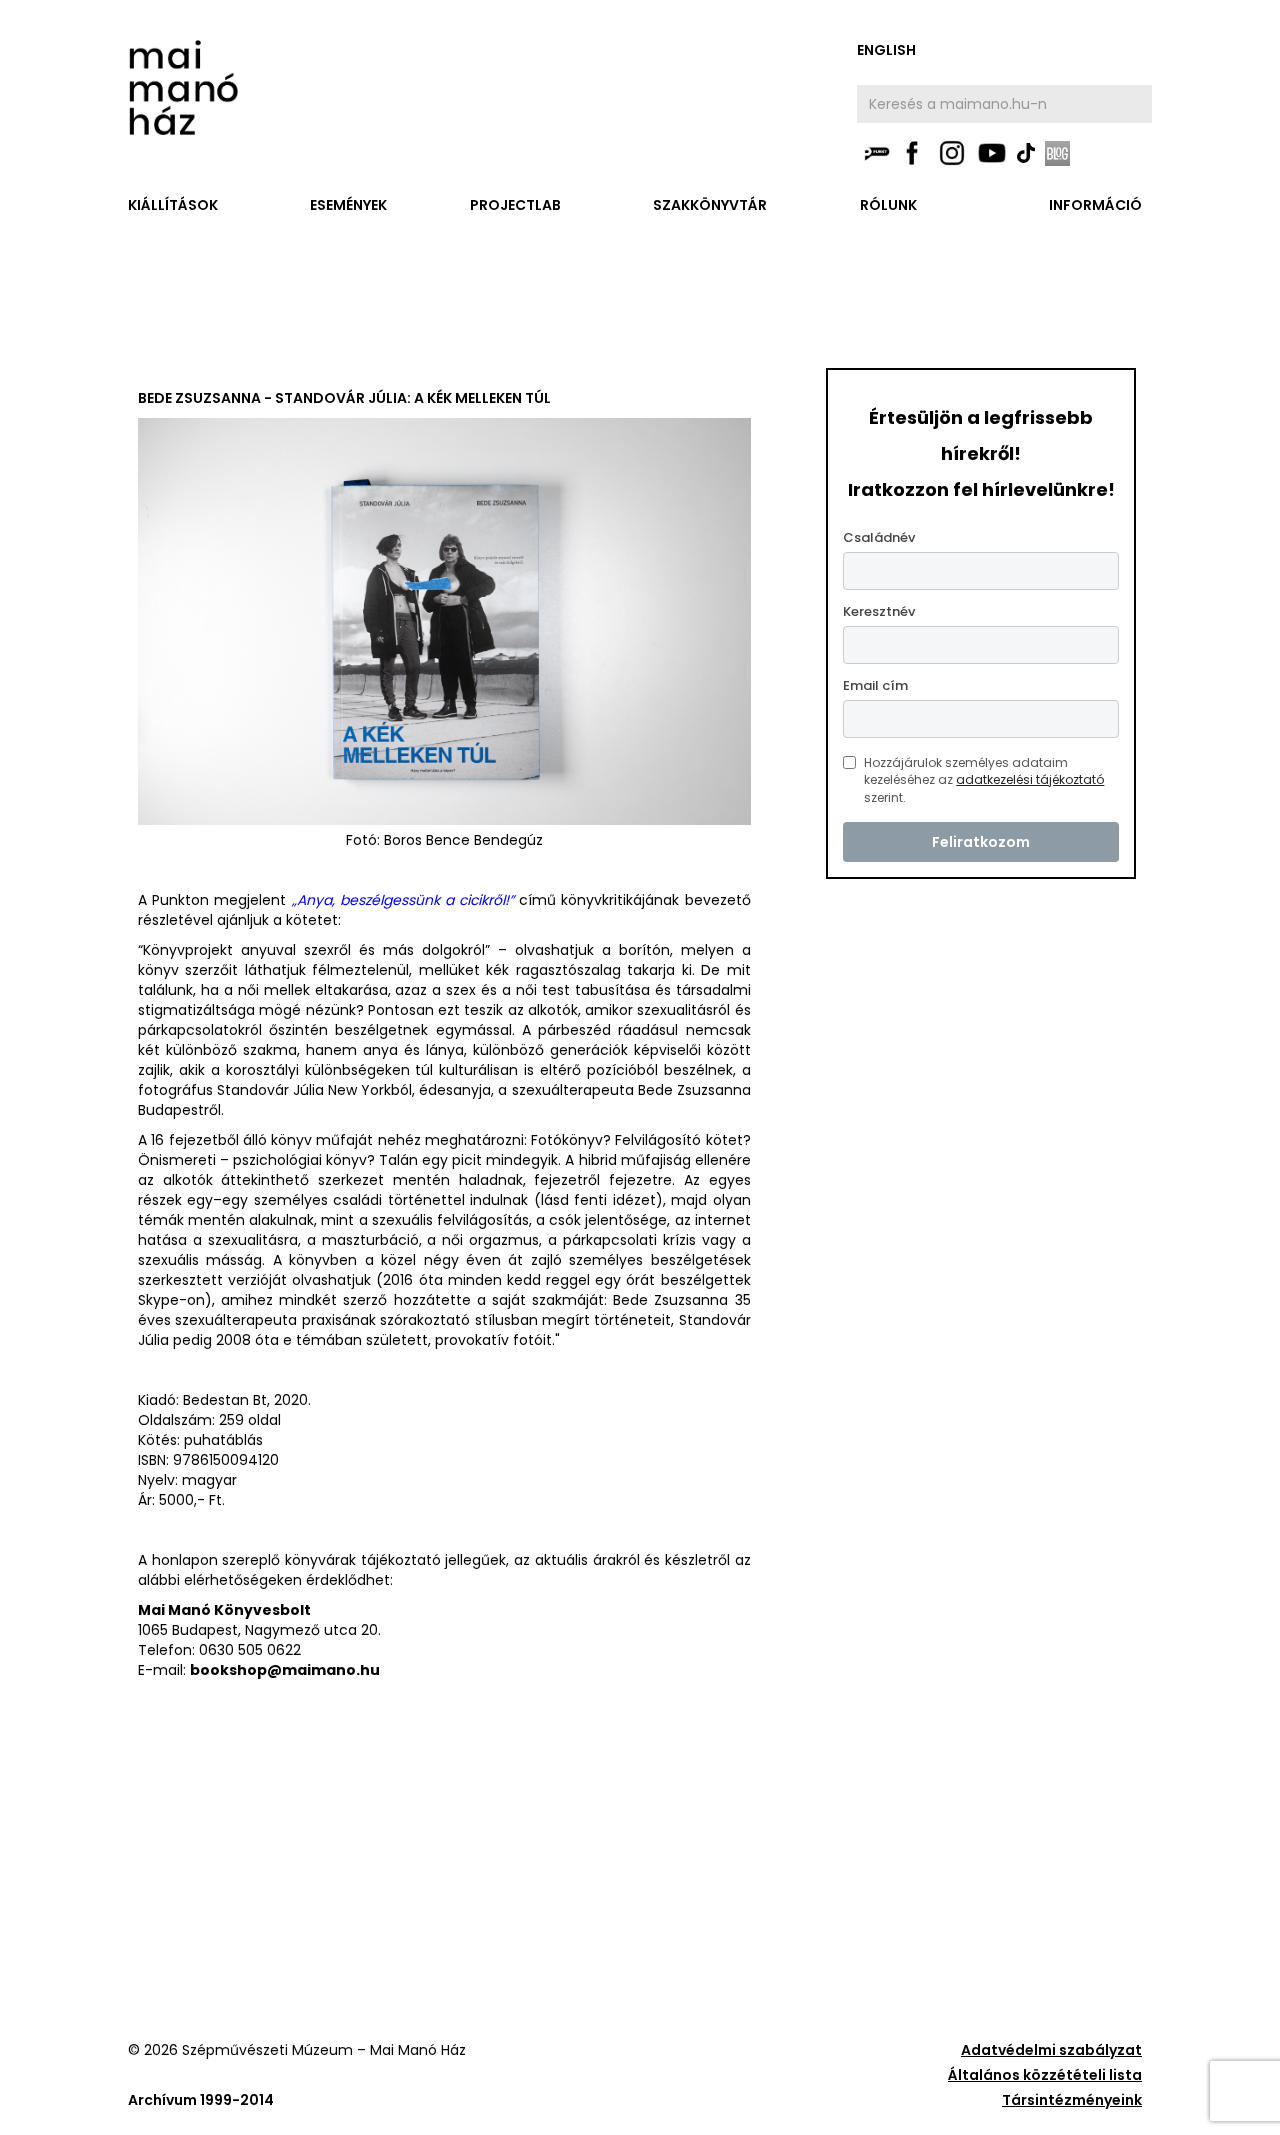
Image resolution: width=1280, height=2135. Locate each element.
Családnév (879, 537)
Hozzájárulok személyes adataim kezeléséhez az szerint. (984, 780)
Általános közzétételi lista (1045, 2075)
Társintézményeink (1072, 2100)
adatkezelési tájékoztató (1030, 779)
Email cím (875, 685)
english (886, 50)
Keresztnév (879, 611)
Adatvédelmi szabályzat (1051, 2050)
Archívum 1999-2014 (201, 2100)
